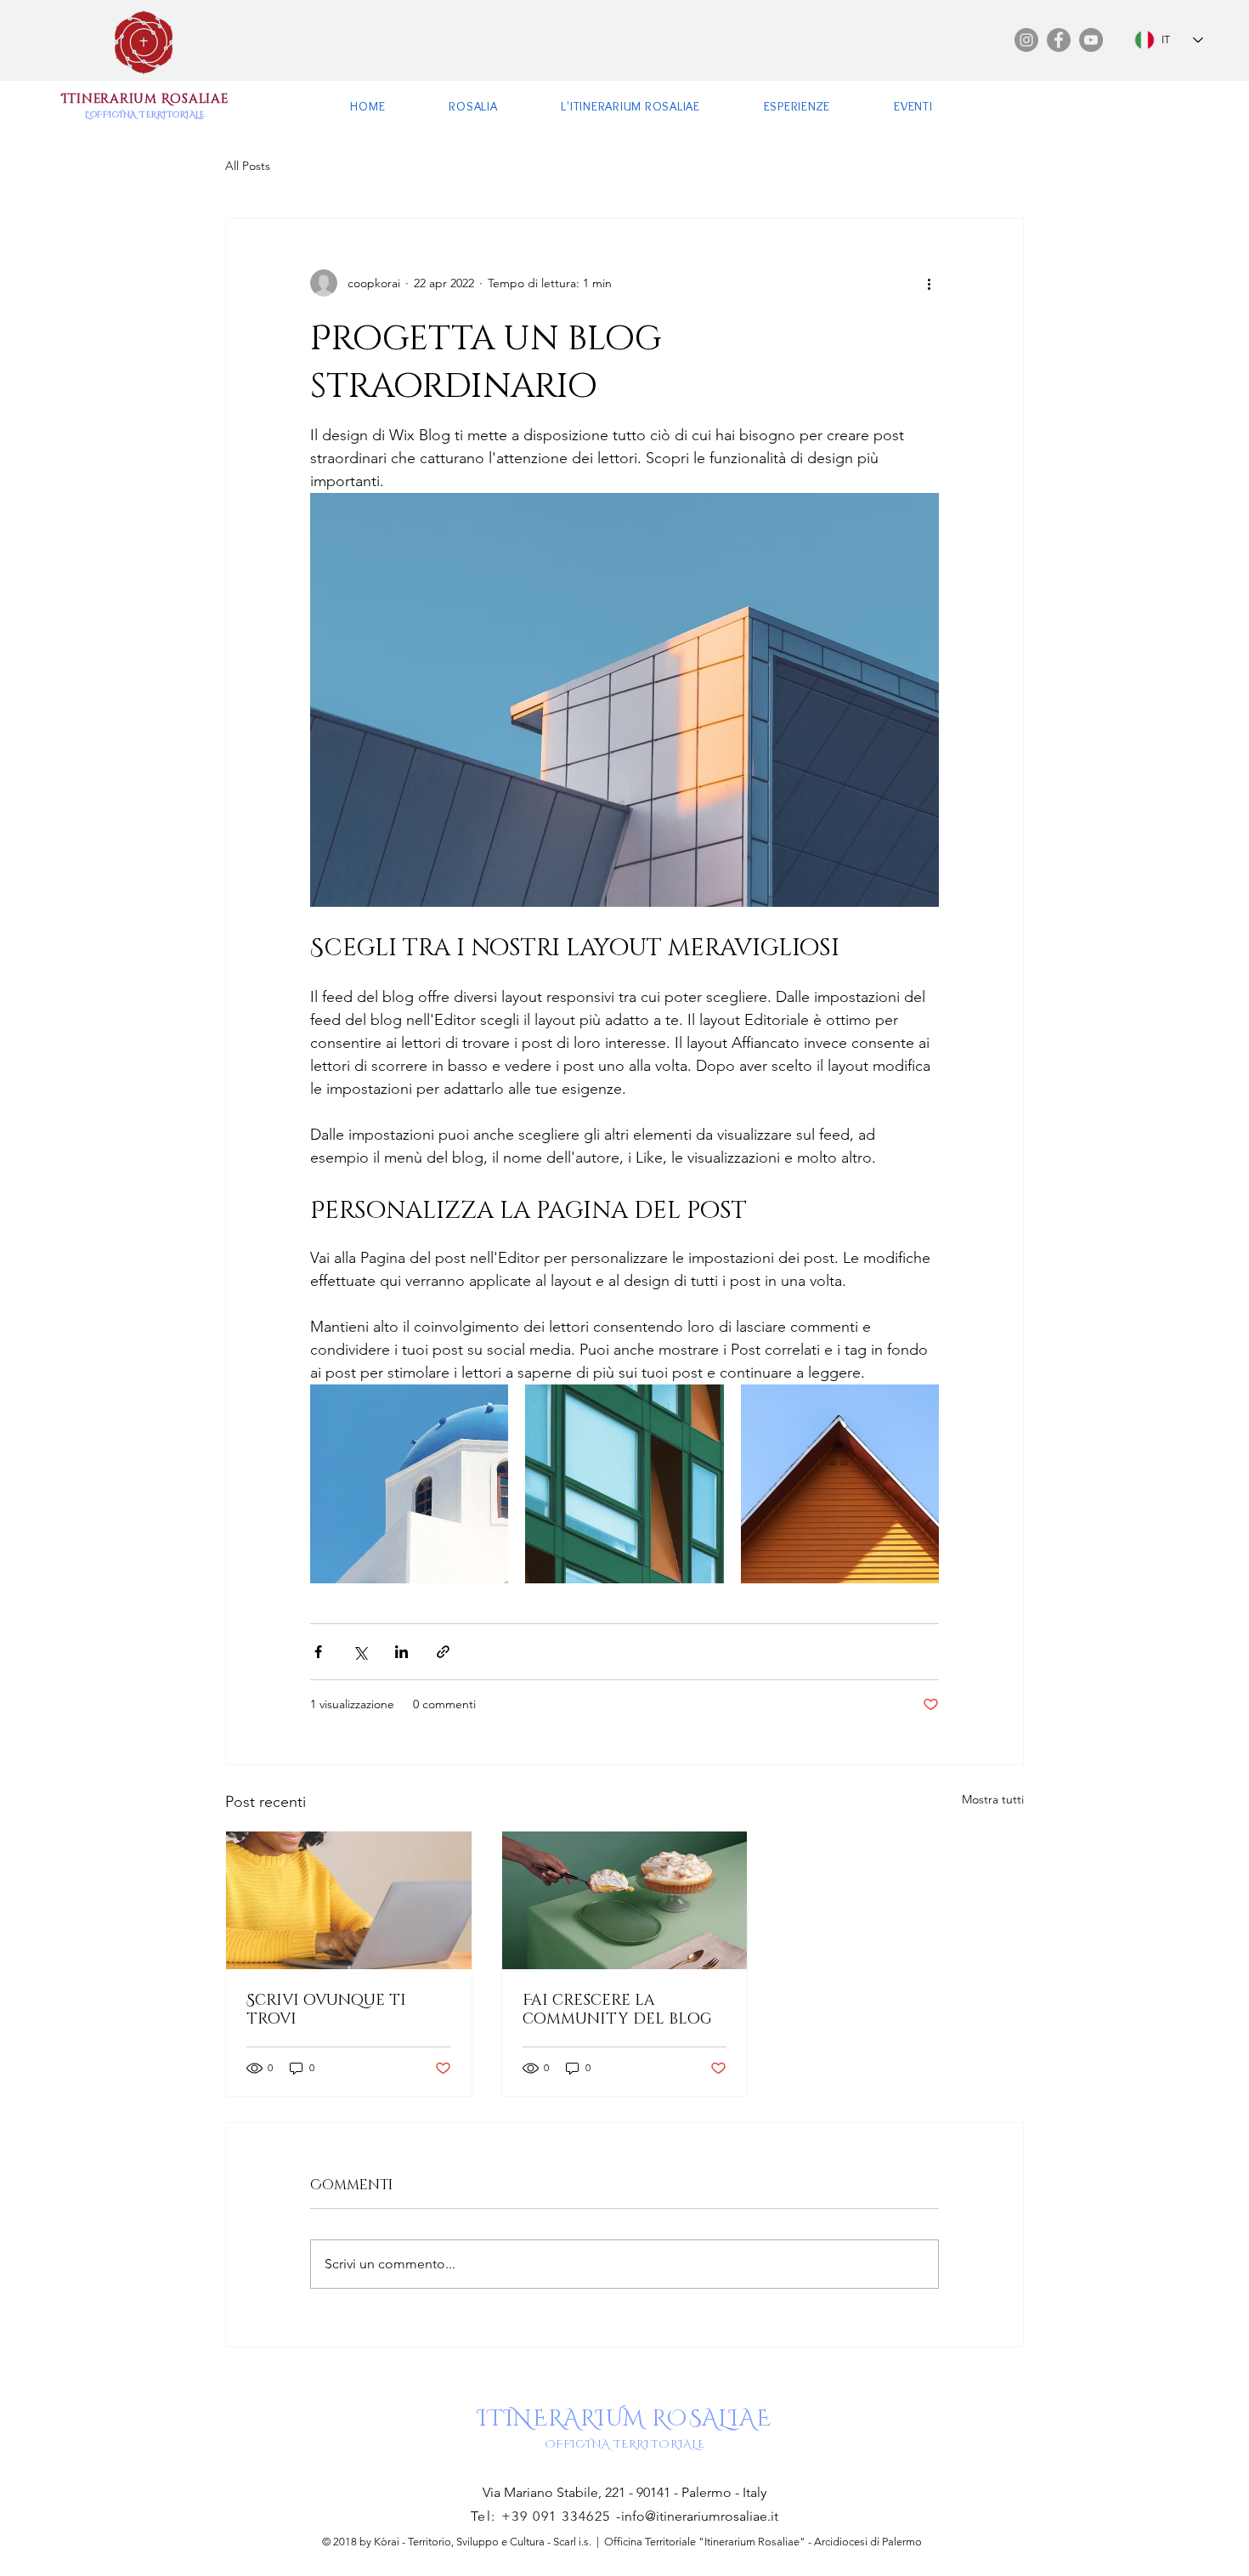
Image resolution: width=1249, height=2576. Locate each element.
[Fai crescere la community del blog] (625, 1900)
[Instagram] (1026, 40)
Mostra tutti (993, 1799)
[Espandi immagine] (409, 1483)
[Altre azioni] (929, 283)
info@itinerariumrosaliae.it (700, 2516)
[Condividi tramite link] (443, 1652)
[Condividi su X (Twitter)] (360, 1652)
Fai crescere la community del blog (617, 2008)
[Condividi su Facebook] (318, 1652)
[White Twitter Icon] (995, 2487)
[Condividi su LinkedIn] (401, 1652)
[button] (473, 106)
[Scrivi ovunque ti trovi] (349, 1900)
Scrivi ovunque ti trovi (326, 2008)
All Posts (248, 166)
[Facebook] (1059, 40)
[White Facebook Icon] (964, 2487)
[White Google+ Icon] (1026, 2487)
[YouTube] (1091, 40)
